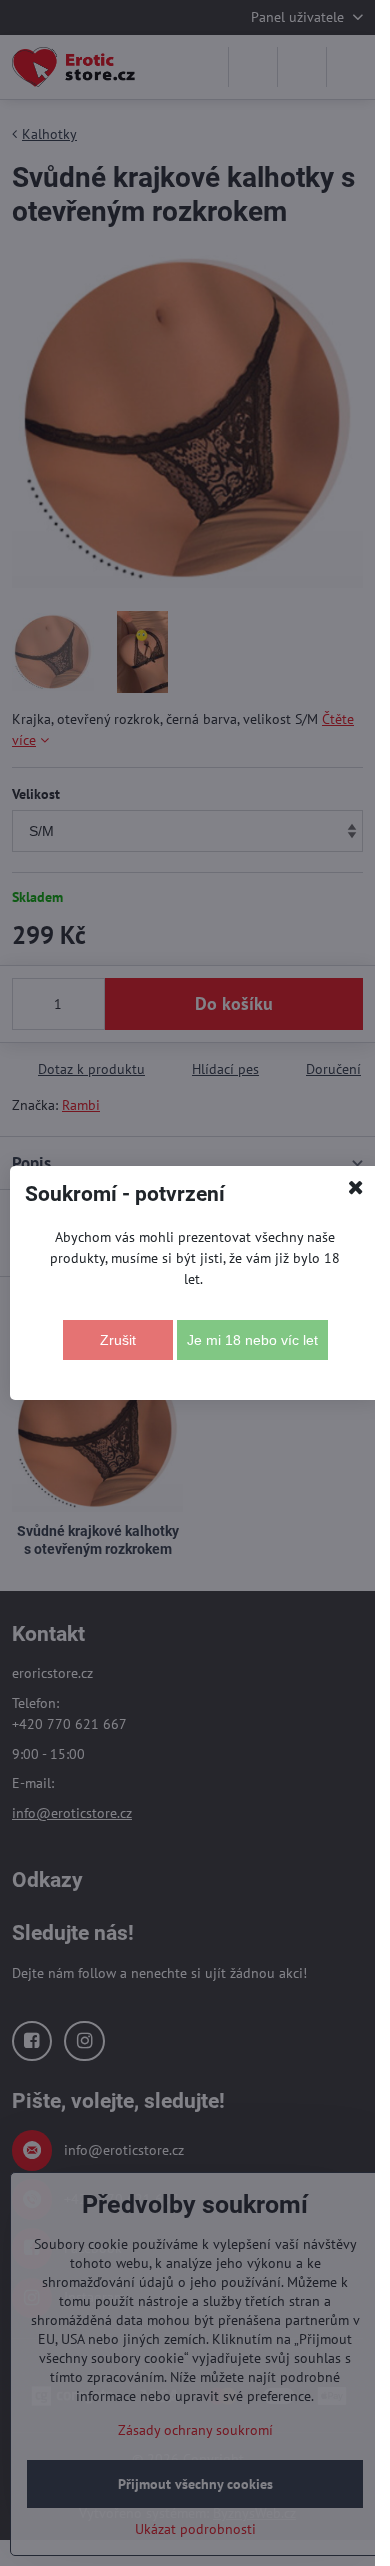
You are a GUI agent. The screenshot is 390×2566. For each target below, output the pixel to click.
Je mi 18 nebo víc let (252, 1340)
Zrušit (118, 1340)
